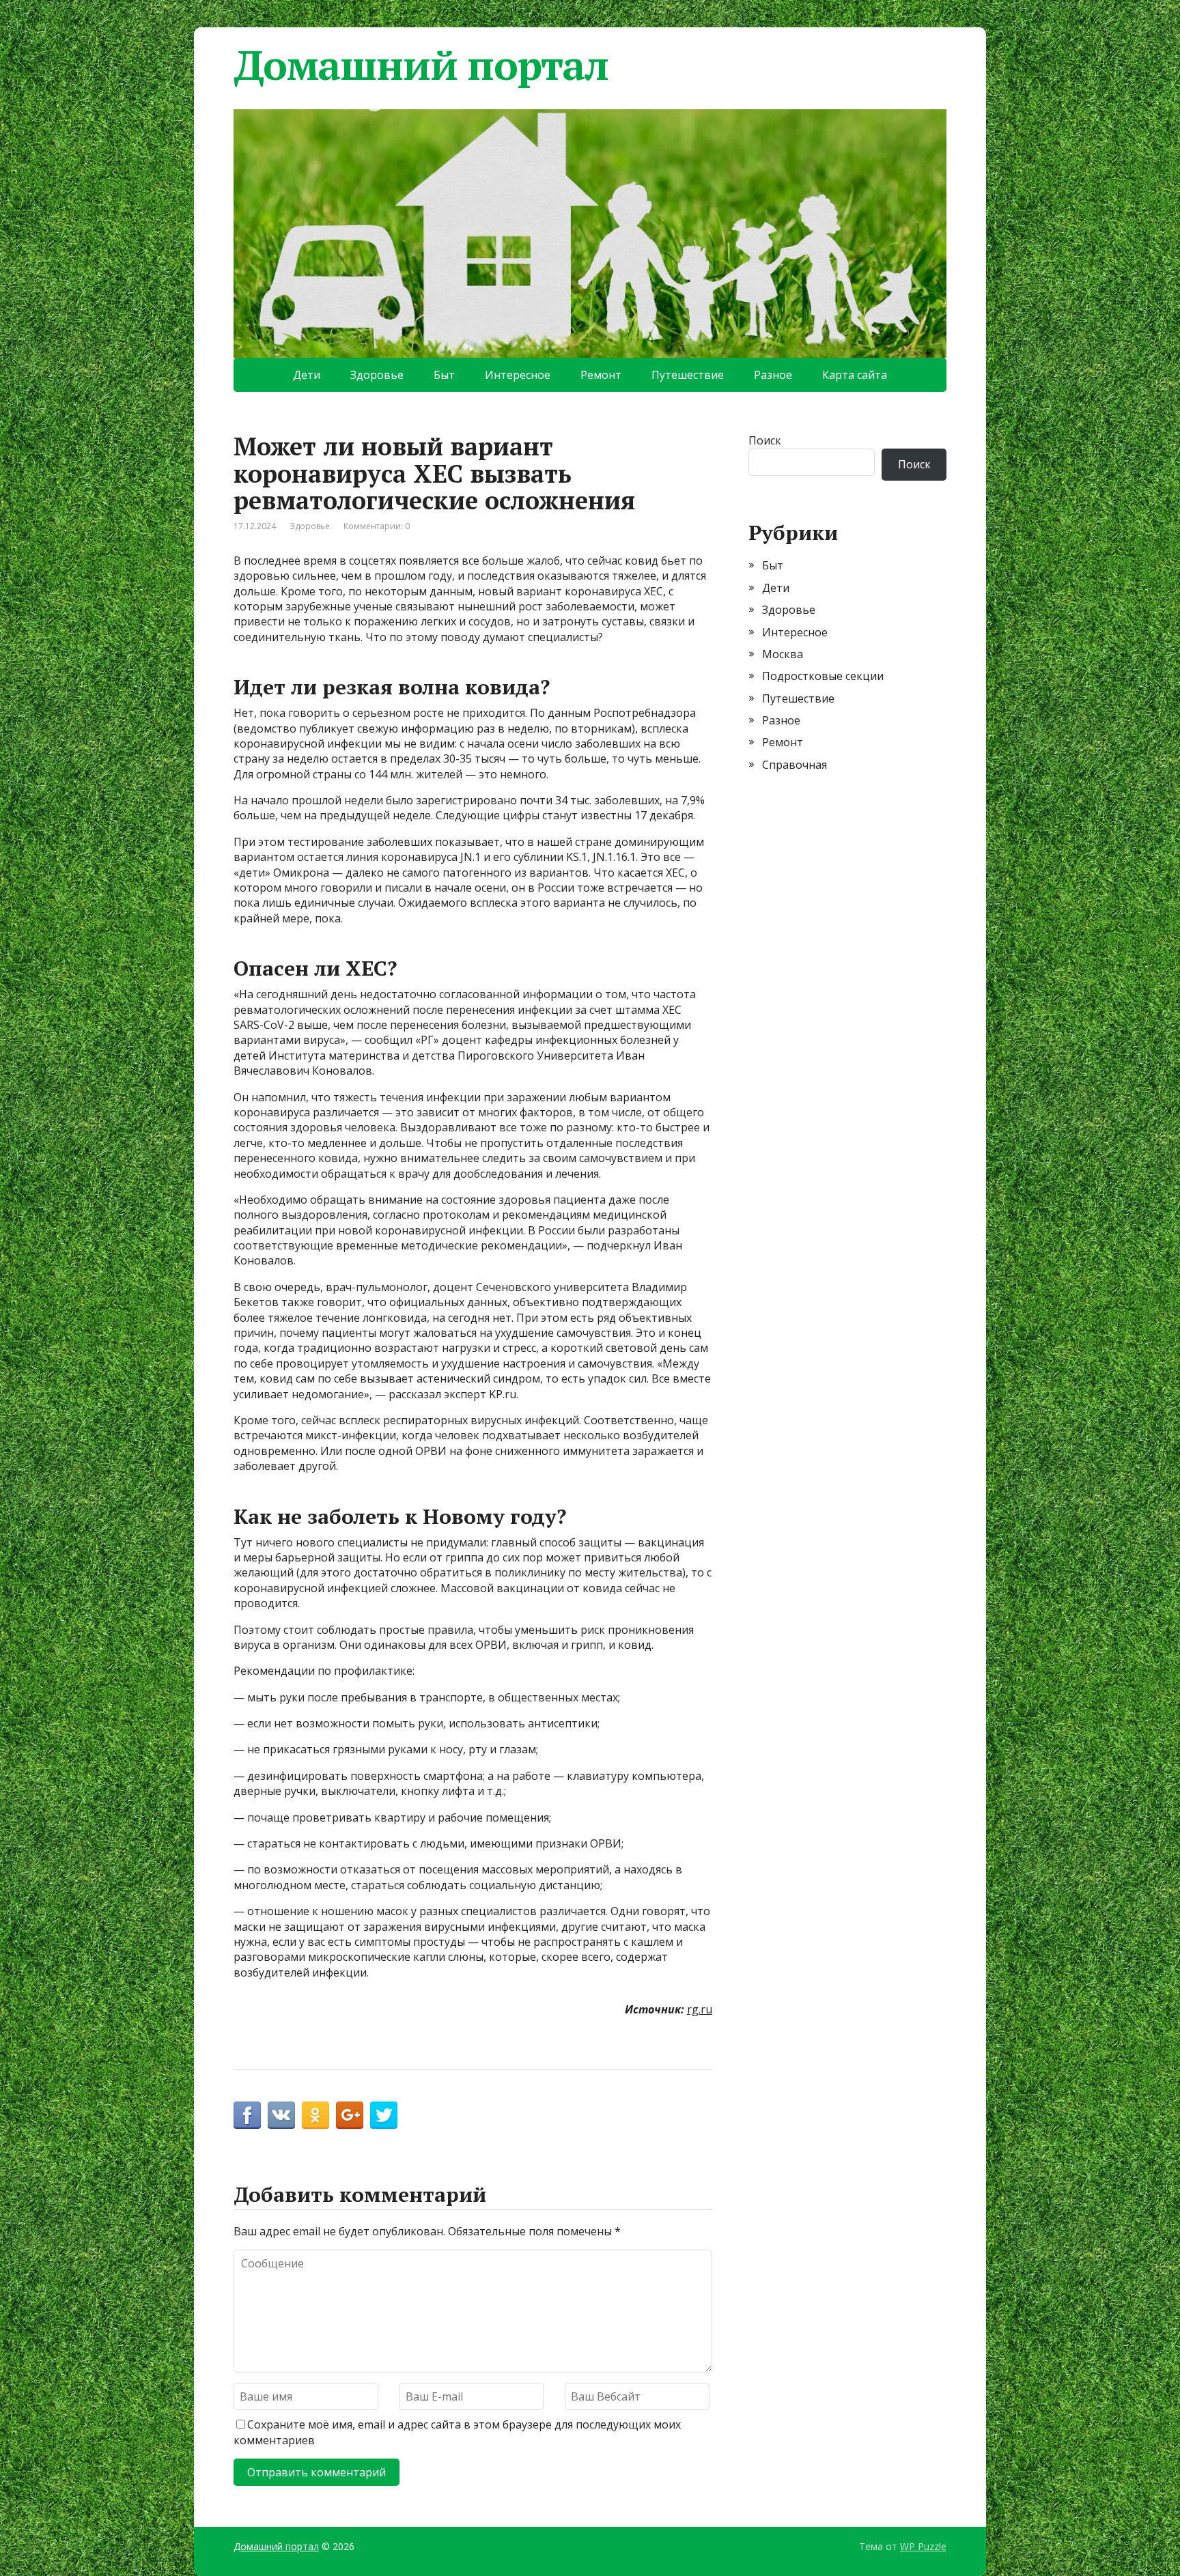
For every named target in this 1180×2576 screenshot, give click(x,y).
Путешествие (688, 375)
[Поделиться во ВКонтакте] (281, 2115)
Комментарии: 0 (377, 526)
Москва (783, 654)
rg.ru (700, 2009)
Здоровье (377, 375)
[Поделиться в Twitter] (384, 2115)
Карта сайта (855, 375)
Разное (773, 375)
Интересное (518, 375)
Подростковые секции (823, 676)
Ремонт (601, 375)
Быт (444, 375)
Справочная (795, 765)
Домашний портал (421, 65)
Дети (307, 375)
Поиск (765, 440)
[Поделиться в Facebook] (247, 2115)
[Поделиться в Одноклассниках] (315, 2115)
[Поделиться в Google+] (350, 2115)
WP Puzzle (923, 2546)
